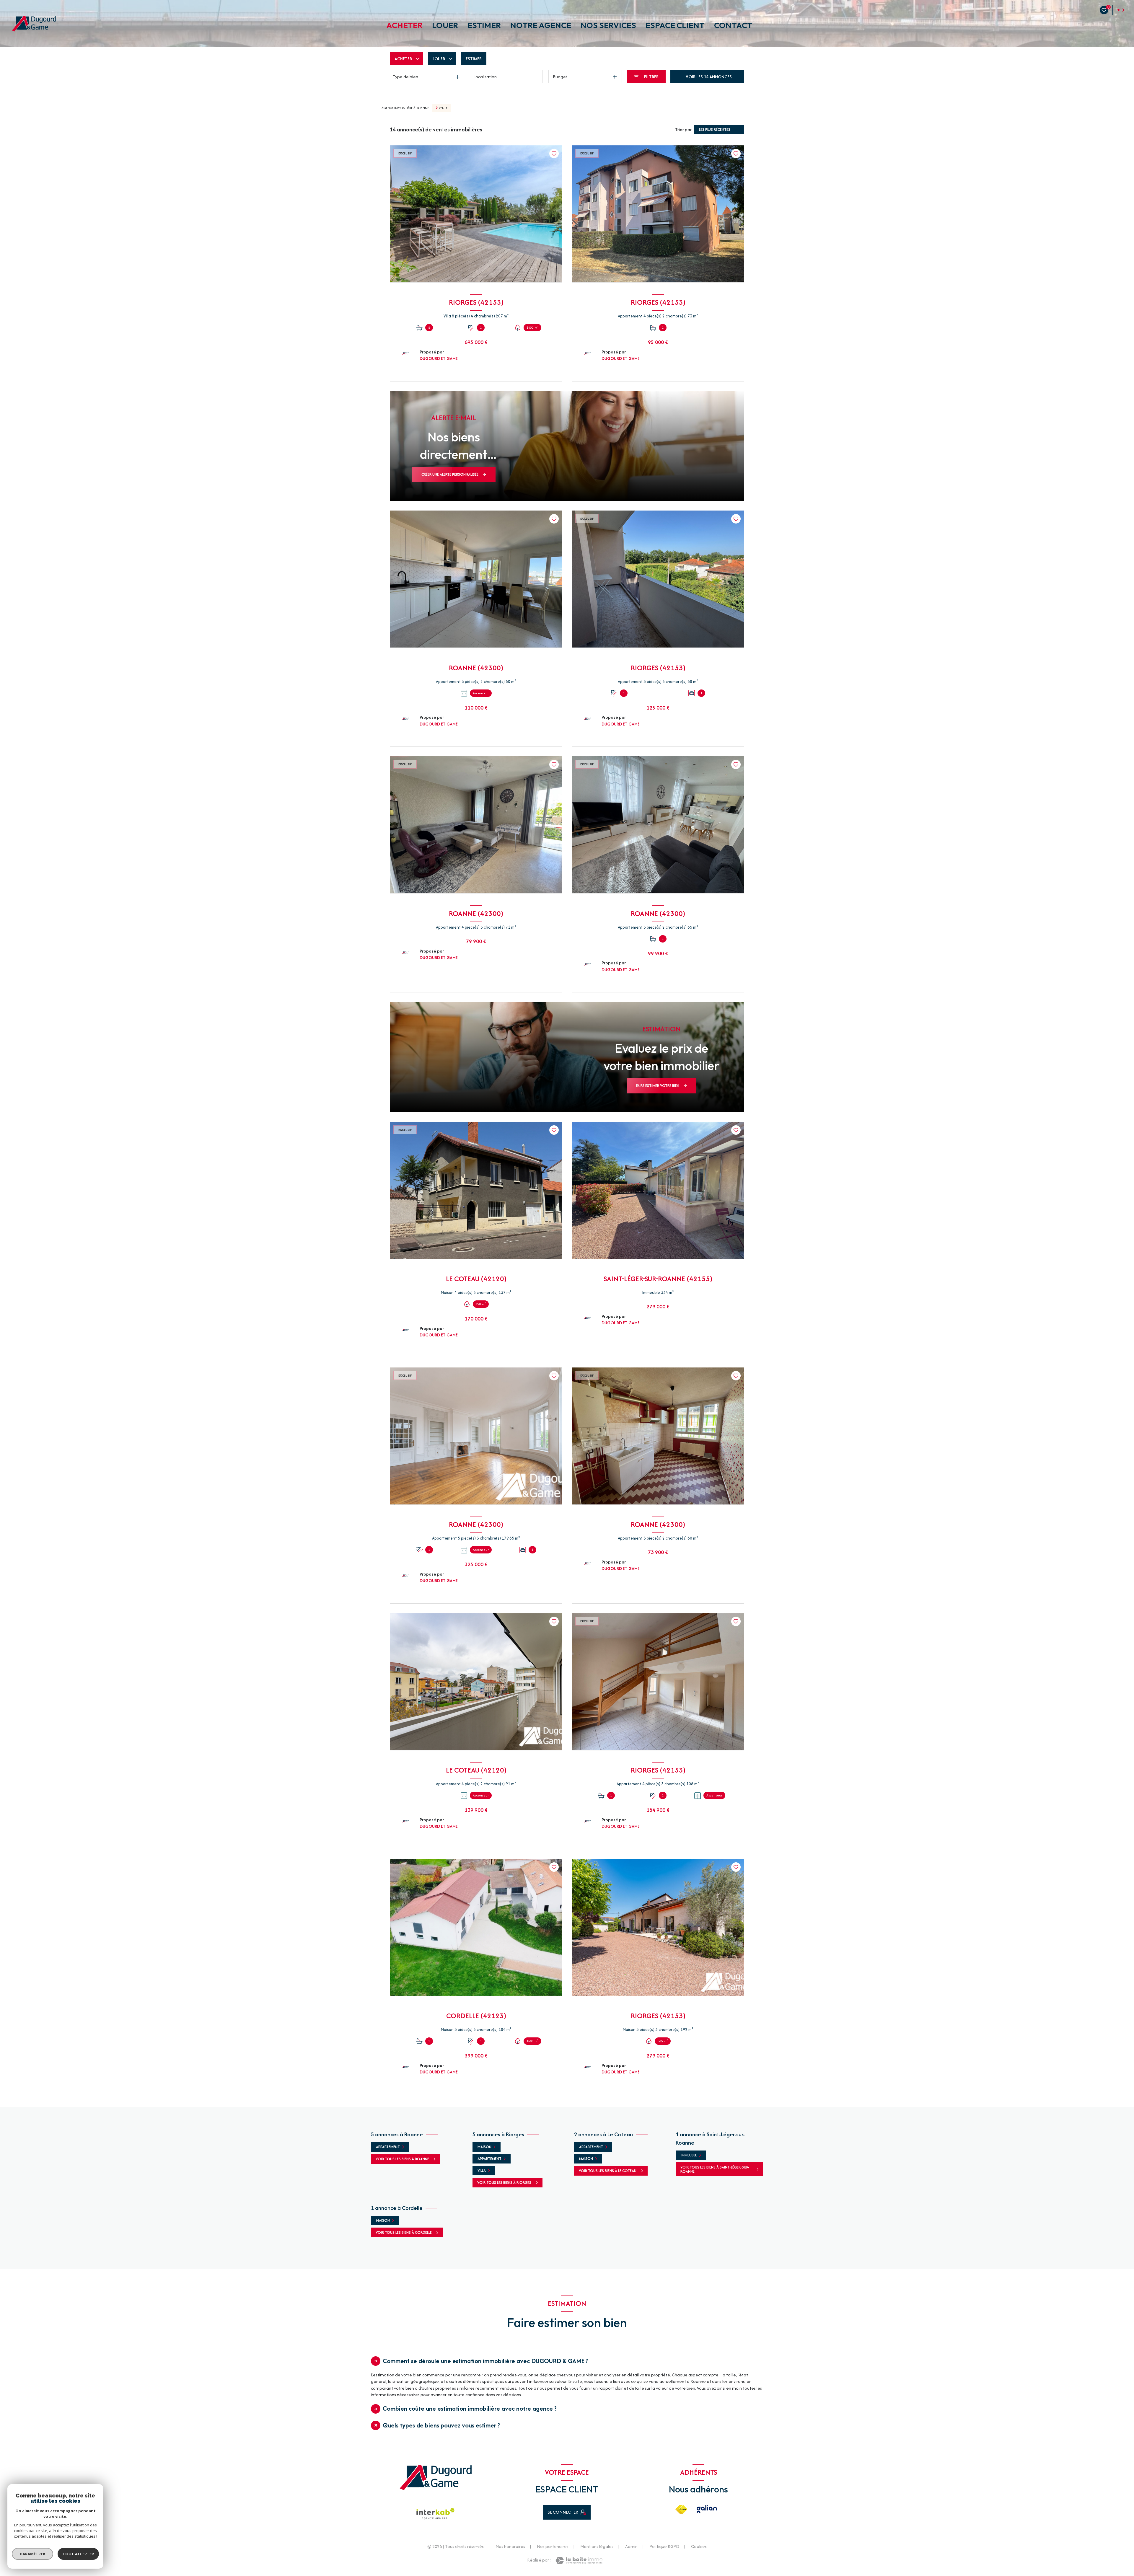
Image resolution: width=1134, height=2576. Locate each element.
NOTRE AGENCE (541, 25)
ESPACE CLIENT (675, 25)
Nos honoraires (510, 2546)
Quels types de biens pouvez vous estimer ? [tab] (441, 2425)
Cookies (699, 2546)
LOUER (445, 25)
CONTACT (733, 25)
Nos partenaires (553, 2546)
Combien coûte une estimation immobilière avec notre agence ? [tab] (470, 2408)
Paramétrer (33, 2554)
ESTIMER (484, 25)
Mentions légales (597, 2546)
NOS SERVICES (608, 25)
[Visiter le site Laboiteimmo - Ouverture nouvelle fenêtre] (579, 2560)
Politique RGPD (664, 2546)
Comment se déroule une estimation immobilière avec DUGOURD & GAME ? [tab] (485, 2361)
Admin (631, 2546)
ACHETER (404, 25)
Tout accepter (78, 2554)
